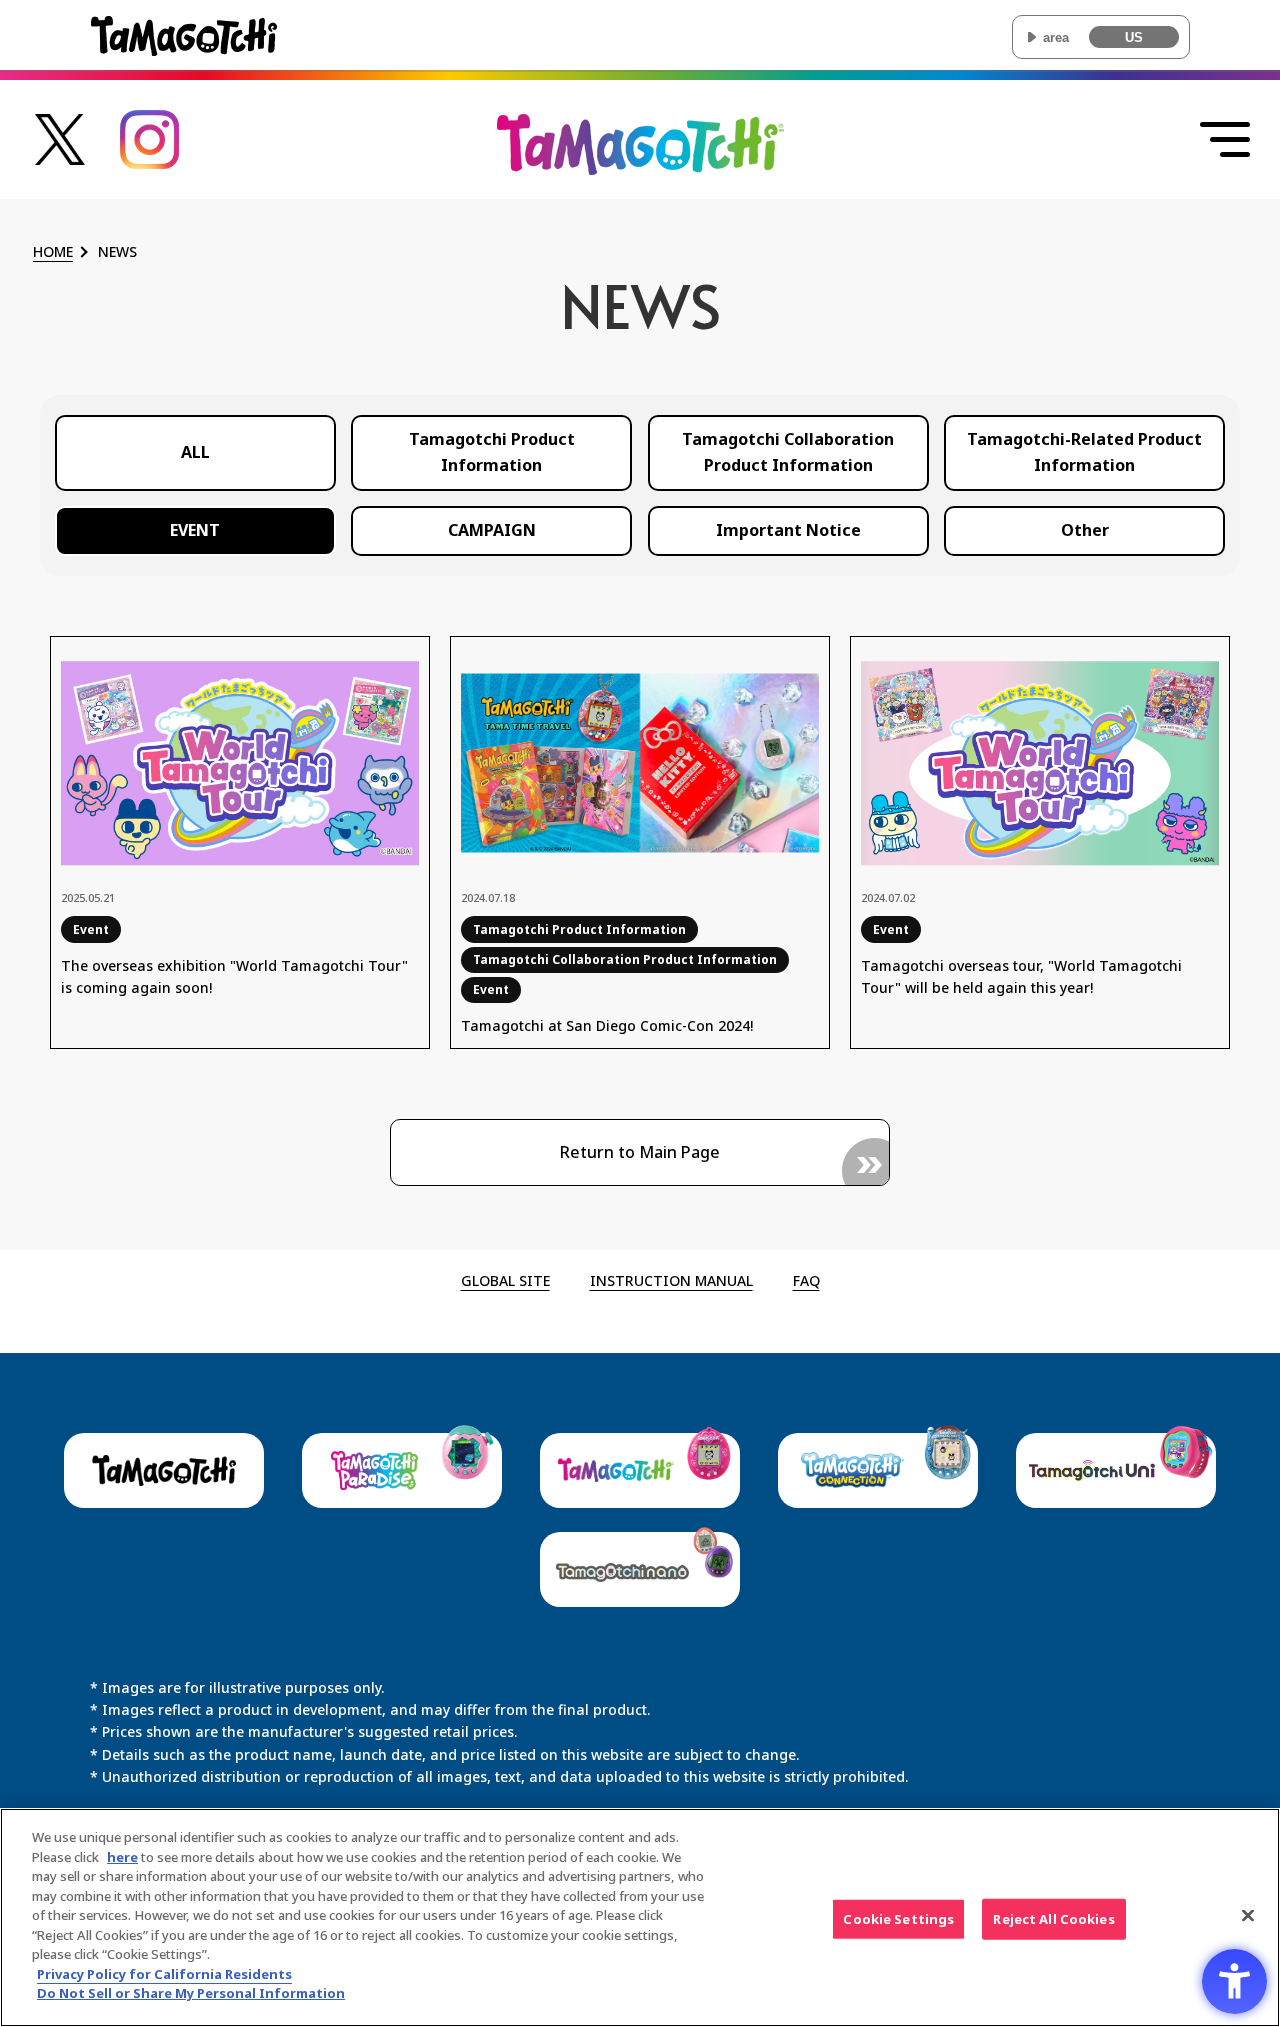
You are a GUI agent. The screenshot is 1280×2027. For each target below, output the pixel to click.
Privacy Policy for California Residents (164, 1974)
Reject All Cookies (1053, 1918)
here (122, 1857)
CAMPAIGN (492, 530)
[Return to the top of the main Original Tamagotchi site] (640, 161)
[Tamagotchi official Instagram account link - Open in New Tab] (150, 157)
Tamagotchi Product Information (492, 452)
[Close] (1248, 1915)
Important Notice (788, 530)
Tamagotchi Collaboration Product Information (788, 452)
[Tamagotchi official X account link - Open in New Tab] (60, 153)
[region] (640, 1917)
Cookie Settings (898, 1918)
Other (1085, 530)
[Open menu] (1225, 140)
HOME (53, 252)
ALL (195, 452)
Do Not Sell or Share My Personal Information (191, 1993)
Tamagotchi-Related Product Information (1084, 452)
